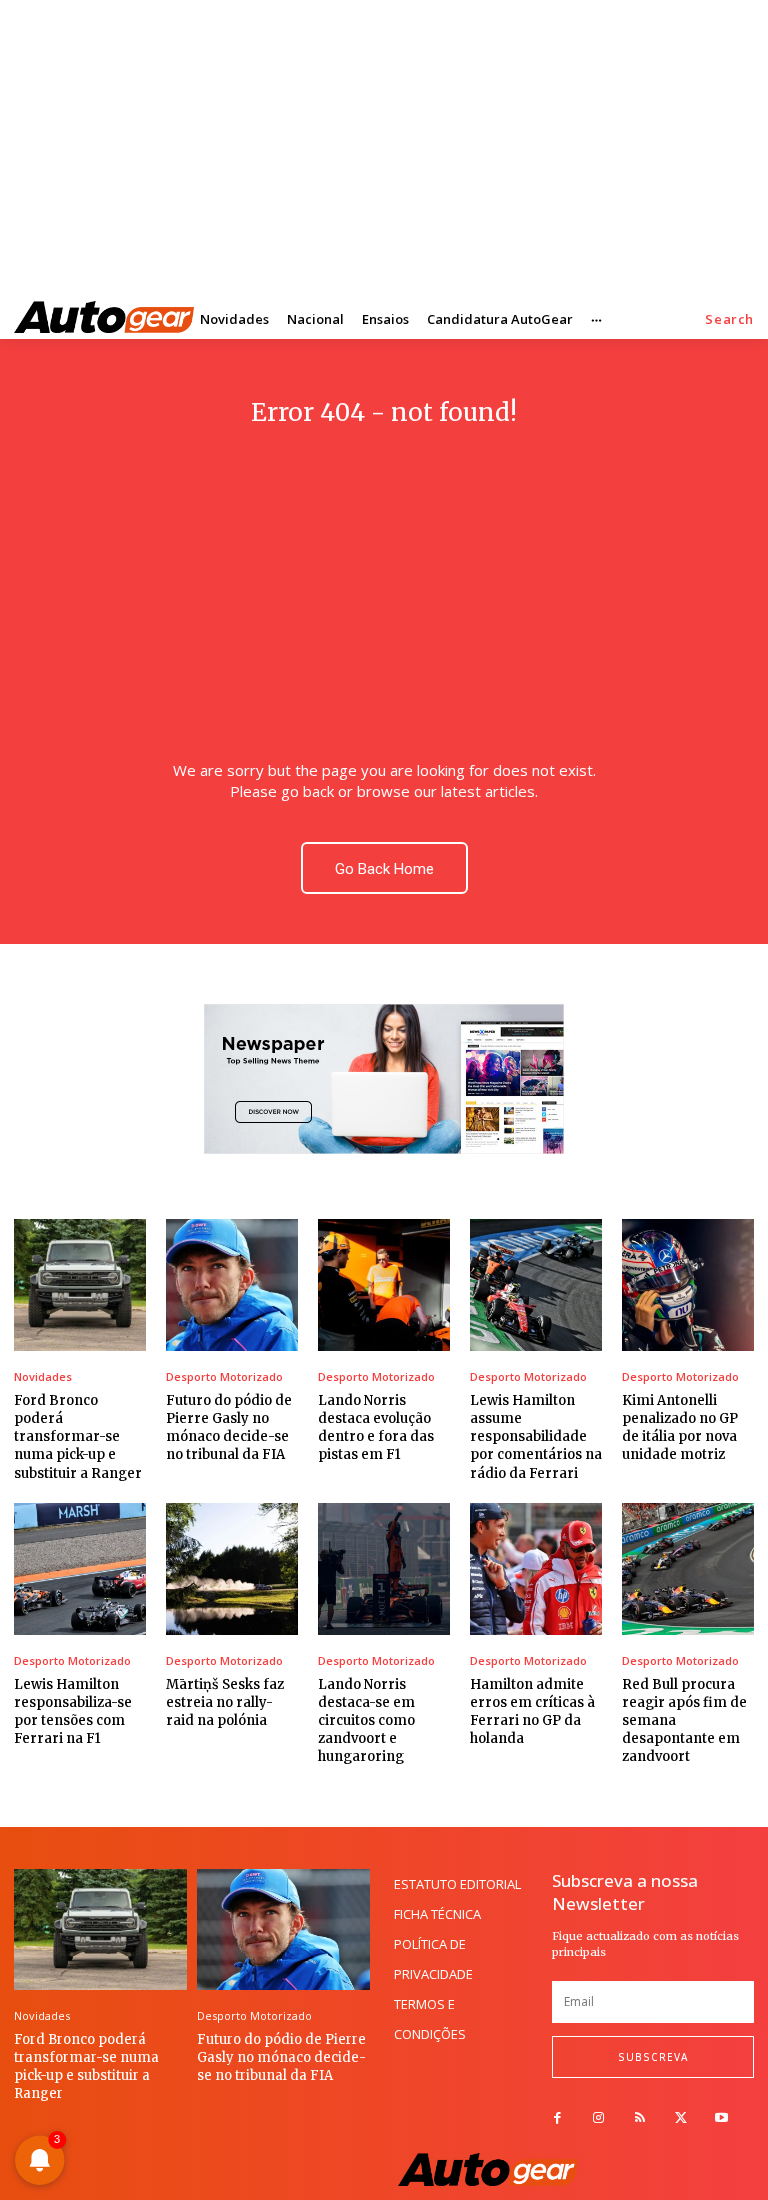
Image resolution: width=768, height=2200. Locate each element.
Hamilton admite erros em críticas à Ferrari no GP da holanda (532, 1712)
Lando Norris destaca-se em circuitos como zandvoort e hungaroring (366, 1721)
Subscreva (653, 2057)
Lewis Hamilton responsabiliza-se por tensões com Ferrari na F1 (73, 1712)
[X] (680, 2118)
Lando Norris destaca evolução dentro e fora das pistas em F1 (376, 1428)
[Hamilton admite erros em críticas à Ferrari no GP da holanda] (536, 1569)
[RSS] (639, 2118)
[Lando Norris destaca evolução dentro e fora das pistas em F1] (384, 1285)
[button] (729, 319)
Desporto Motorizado (224, 1376)
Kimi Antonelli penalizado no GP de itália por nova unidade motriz (680, 1428)
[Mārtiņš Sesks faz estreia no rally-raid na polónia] (232, 1569)
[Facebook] (557, 2118)
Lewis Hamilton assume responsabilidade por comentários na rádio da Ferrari (536, 1437)
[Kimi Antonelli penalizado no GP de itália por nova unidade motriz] (688, 1285)
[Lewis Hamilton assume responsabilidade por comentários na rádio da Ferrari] (536, 1285)
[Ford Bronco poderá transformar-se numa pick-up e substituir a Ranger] (80, 1285)
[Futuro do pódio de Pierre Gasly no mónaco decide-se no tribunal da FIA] (232, 1285)
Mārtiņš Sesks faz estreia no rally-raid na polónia (225, 1702)
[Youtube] (721, 2118)
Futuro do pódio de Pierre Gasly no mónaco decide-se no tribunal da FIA (229, 1428)
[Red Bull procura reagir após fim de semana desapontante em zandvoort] (688, 1569)
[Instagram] (598, 2118)
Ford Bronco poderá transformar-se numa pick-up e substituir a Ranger (78, 1437)
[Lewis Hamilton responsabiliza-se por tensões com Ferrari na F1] (80, 1569)
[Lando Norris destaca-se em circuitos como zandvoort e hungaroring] (384, 1569)
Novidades (43, 1376)
